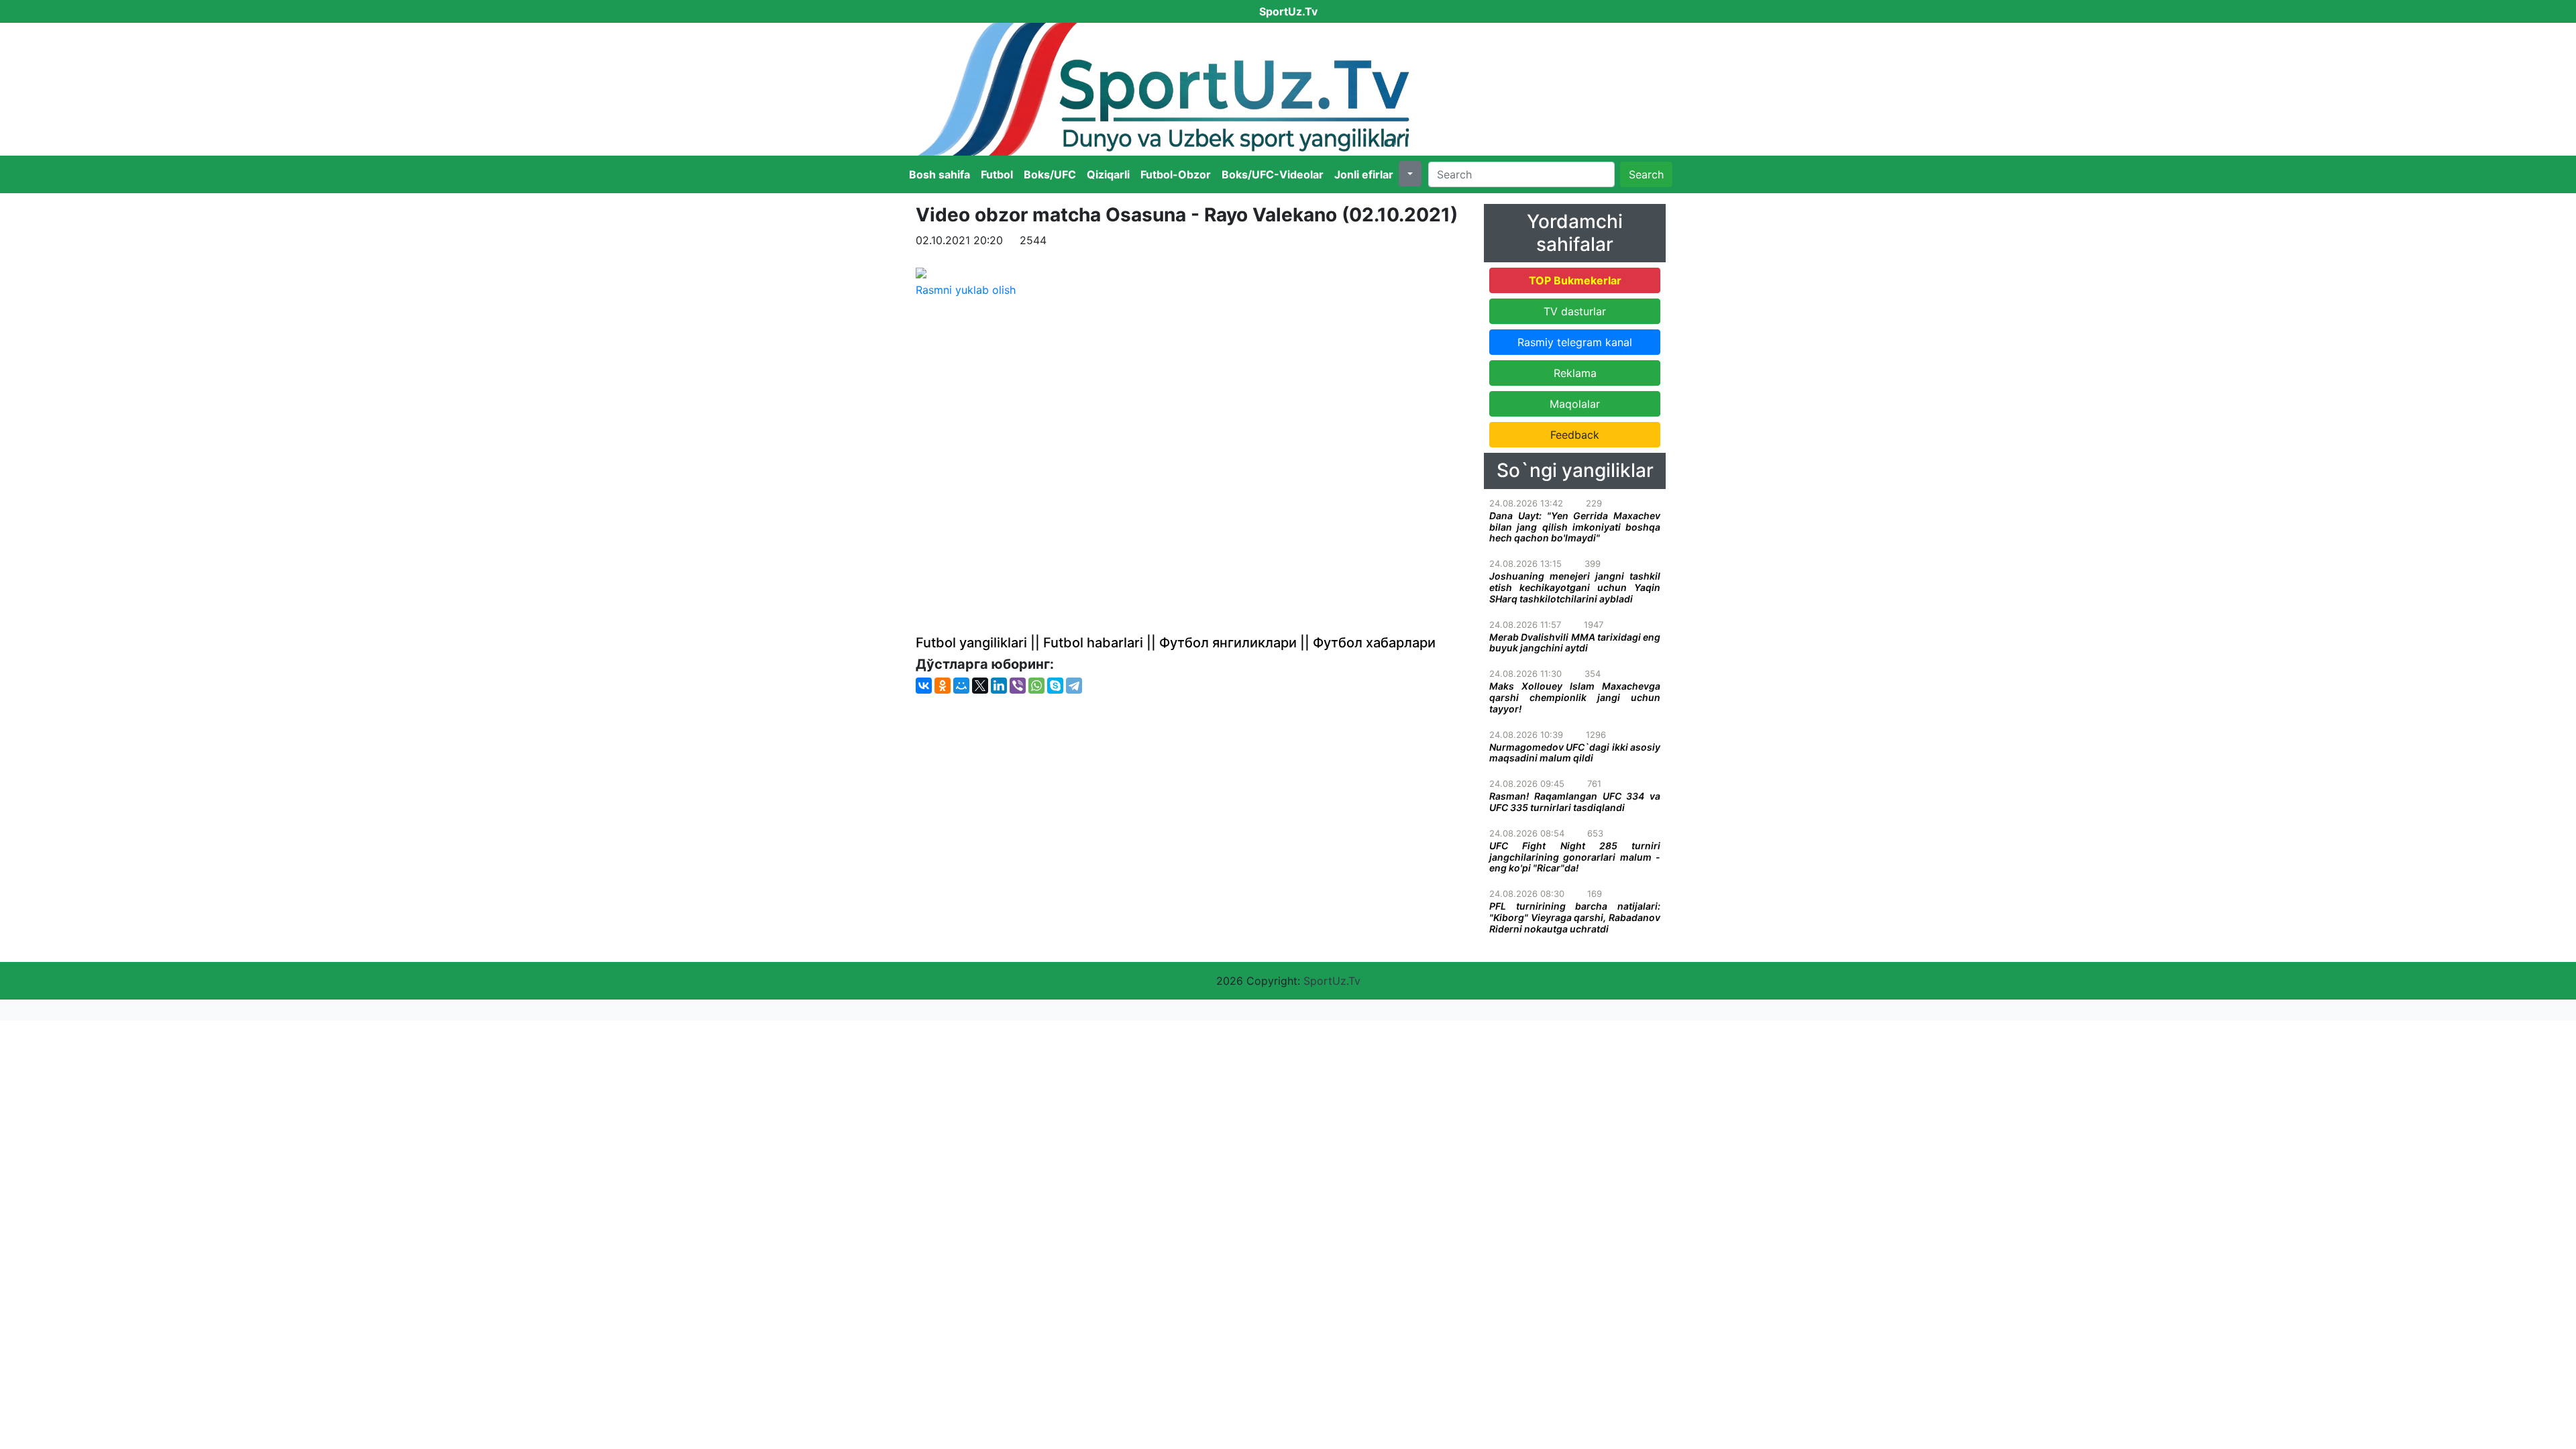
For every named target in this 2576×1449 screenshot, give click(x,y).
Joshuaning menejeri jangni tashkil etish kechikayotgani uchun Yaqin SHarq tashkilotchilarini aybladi (1575, 587)
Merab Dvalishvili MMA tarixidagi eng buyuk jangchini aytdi (1575, 643)
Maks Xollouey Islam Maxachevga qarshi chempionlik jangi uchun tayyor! (1575, 697)
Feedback (1575, 435)
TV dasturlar (1575, 311)
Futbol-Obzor (1176, 174)
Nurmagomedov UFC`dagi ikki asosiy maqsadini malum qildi (1575, 753)
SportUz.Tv (1332, 981)
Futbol (997, 174)
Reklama (1575, 373)
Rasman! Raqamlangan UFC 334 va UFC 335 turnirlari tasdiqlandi (1575, 802)
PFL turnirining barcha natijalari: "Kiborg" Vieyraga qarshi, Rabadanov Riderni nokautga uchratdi (1575, 917)
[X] (980, 686)
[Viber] (1018, 686)
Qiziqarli (1108, 174)
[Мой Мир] (961, 686)
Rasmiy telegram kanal (1575, 342)
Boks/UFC (1050, 174)
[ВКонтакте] (924, 686)
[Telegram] (1074, 686)
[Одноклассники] (943, 686)
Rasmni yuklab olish (966, 290)
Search (1646, 174)
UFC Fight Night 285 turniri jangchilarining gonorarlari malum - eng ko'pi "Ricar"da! (1575, 857)
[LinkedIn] (999, 686)
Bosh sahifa (940, 174)
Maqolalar (1575, 404)
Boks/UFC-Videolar (1273, 174)
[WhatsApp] (1036, 686)
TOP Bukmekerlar (1575, 280)
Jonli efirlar (1364, 174)
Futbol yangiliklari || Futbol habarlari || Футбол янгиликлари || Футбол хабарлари (1176, 643)
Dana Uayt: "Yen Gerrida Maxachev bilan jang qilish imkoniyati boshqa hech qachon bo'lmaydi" (1575, 527)
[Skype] (1055, 686)
